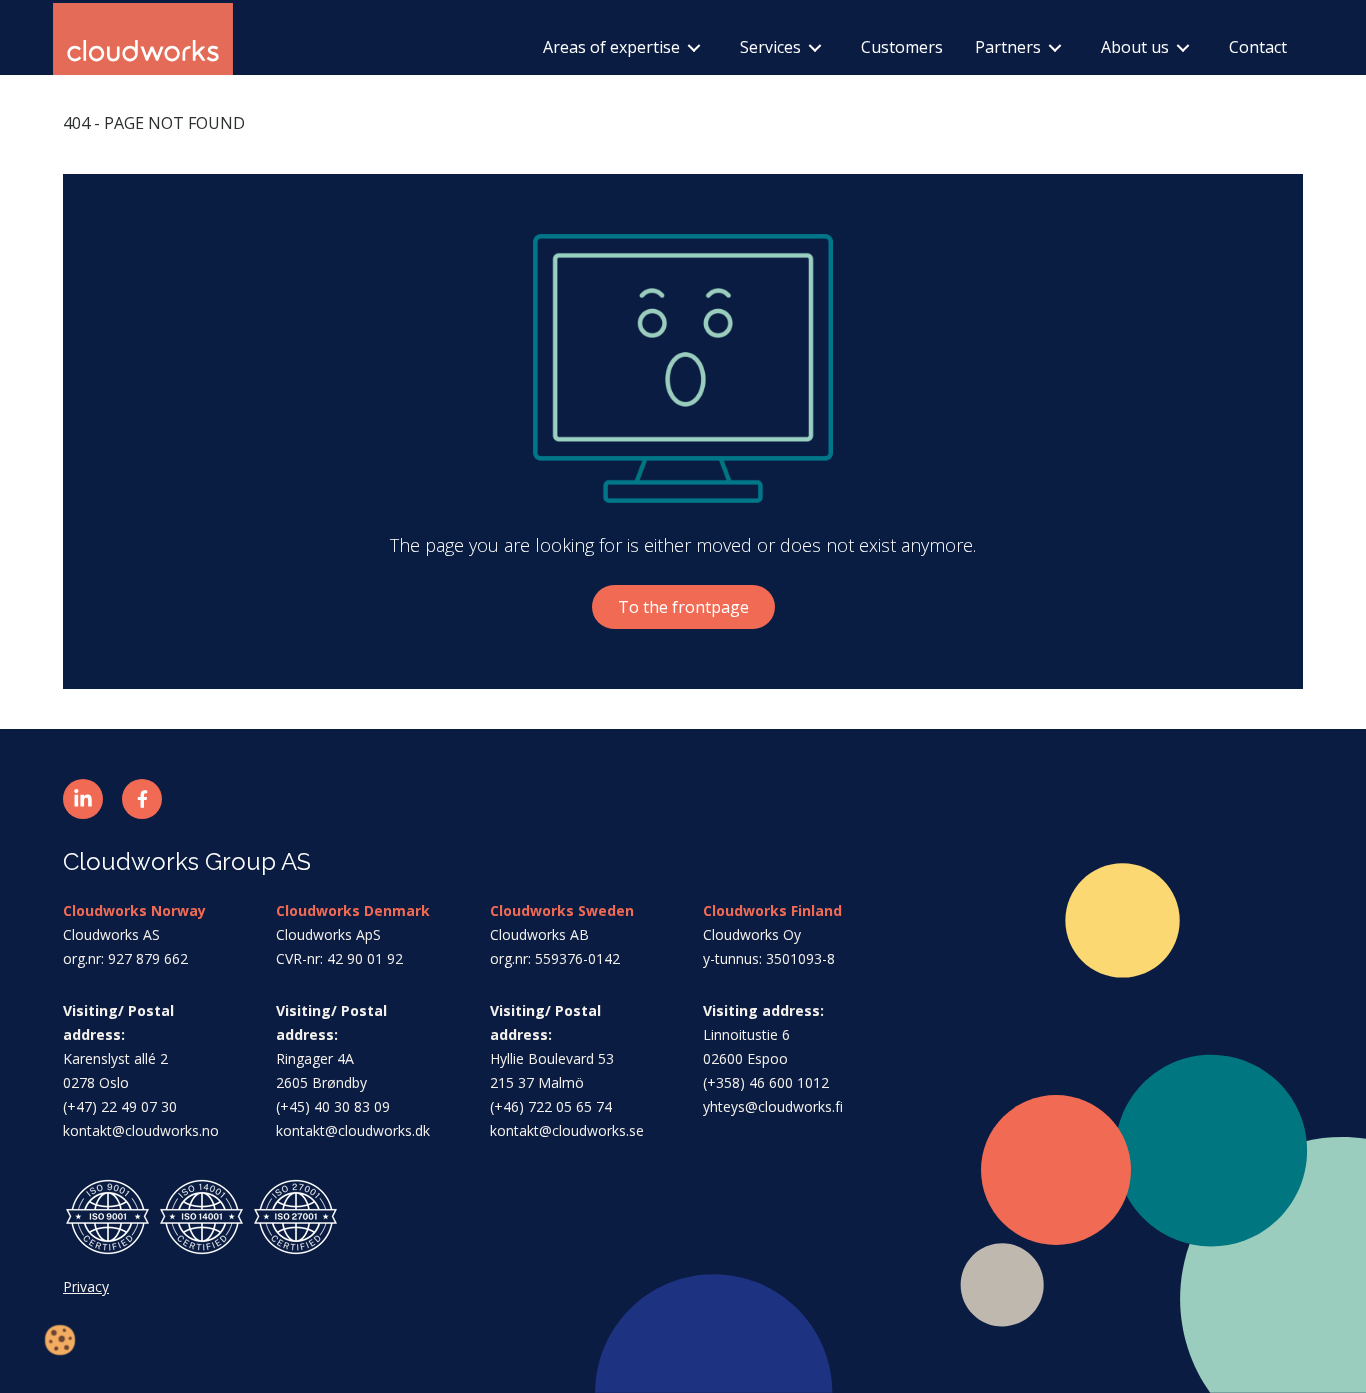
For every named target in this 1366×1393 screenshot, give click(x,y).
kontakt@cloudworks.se (567, 1130)
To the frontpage (683, 607)
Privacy (86, 1286)
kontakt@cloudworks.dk (353, 1130)
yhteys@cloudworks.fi (773, 1106)
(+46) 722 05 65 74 (551, 1106)
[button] (83, 799)
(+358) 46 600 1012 (766, 1082)
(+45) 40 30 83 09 (333, 1106)
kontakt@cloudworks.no (141, 1130)
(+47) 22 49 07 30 (120, 1106)
